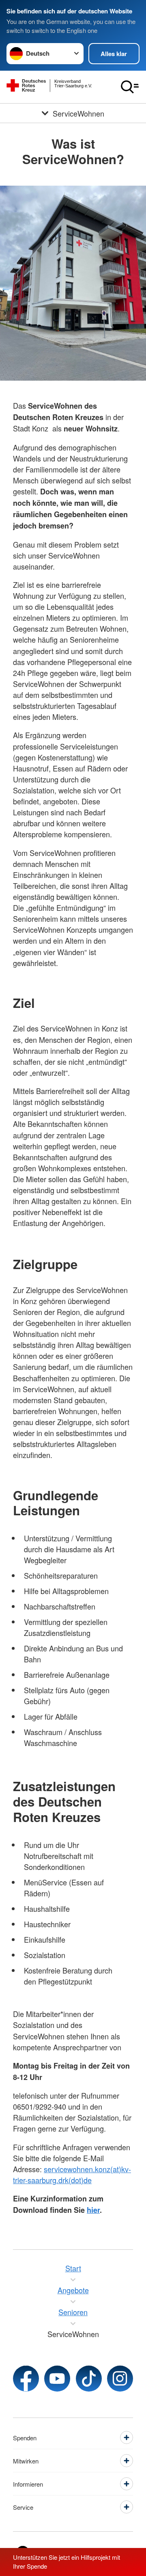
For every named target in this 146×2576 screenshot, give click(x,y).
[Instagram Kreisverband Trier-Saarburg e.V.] (120, 2379)
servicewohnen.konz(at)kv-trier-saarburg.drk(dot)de (72, 2174)
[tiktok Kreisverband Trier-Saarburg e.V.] (89, 2379)
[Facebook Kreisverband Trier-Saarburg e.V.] (26, 2379)
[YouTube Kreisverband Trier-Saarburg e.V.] (57, 2379)
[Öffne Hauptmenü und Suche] (130, 87)
